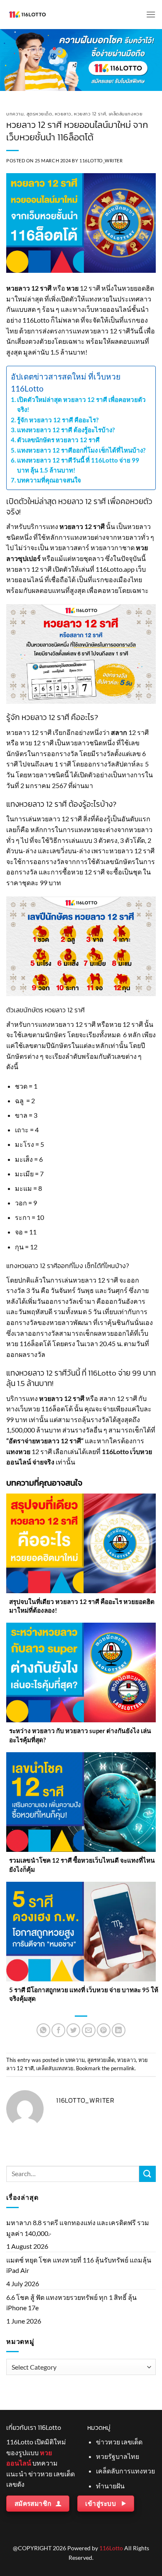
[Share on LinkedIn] (119, 2030)
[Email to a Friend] (89, 2030)
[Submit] (147, 2174)
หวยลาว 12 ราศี (90, 114)
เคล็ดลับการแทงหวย (125, 2471)
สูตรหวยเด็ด (39, 114)
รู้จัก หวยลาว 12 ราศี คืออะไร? (58, 420)
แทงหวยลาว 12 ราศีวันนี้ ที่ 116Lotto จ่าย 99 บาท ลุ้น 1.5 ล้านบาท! (78, 465)
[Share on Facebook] (58, 2030)
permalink (123, 2068)
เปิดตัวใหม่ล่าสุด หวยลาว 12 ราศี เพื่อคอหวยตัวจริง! (81, 404)
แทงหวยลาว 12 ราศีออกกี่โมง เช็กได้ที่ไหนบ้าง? (82, 450)
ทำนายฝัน (110, 2486)
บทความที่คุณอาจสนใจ (49, 480)
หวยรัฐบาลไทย (118, 2456)
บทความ (15, 114)
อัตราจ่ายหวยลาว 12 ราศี (45, 1441)
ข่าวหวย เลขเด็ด (119, 2442)
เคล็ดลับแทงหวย (126, 114)
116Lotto (111, 2548)
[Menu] (151, 14)
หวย (72, 288)
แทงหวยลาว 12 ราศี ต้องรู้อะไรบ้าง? (66, 430)
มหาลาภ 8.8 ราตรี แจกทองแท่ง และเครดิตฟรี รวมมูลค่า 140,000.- (78, 2228)
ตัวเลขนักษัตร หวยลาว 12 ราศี (59, 440)
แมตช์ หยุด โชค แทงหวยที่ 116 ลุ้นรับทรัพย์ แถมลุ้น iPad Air (79, 2265)
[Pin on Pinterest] (104, 2030)
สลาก (119, 732)
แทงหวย (18, 1451)
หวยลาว (63, 114)
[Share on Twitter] (73, 2030)
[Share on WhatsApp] (43, 2030)
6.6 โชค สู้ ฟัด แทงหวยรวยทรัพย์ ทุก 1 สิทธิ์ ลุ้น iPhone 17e (71, 2303)
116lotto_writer (101, 160)
